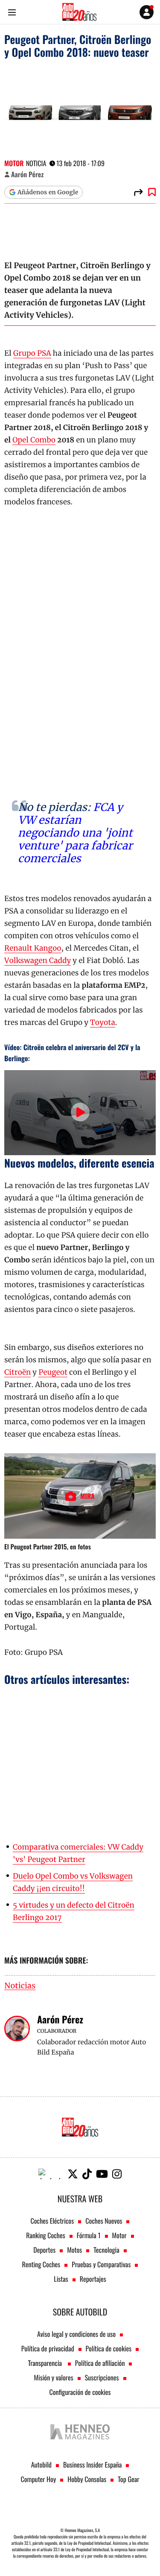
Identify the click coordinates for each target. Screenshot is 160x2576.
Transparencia (46, 2363)
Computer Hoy (39, 2479)
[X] (73, 2174)
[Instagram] (117, 2174)
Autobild (41, 2465)
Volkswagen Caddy (38, 960)
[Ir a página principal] (79, 12)
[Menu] (12, 12)
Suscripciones (102, 2377)
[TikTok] (87, 2174)
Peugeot (53, 1372)
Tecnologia (106, 2250)
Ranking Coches (45, 2235)
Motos (74, 2250)
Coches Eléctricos (52, 2221)
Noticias (20, 1986)
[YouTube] (102, 2174)
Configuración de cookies (80, 2392)
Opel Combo (34, 440)
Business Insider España (92, 2465)
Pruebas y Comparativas (101, 2264)
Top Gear (128, 2479)
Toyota (103, 1022)
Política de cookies (109, 2348)
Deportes (44, 2250)
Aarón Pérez (27, 174)
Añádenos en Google (48, 192)
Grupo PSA (32, 353)
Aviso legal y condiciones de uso (76, 2334)
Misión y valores (53, 2377)
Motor (14, 163)
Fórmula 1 (89, 2235)
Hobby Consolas (87, 2479)
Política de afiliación (100, 2363)
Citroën (17, 1372)
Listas (61, 2279)
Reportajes (93, 2279)
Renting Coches (41, 2264)
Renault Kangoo (33, 948)
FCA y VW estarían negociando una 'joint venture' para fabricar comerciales (75, 833)
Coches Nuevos (104, 2221)
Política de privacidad (48, 2348)
